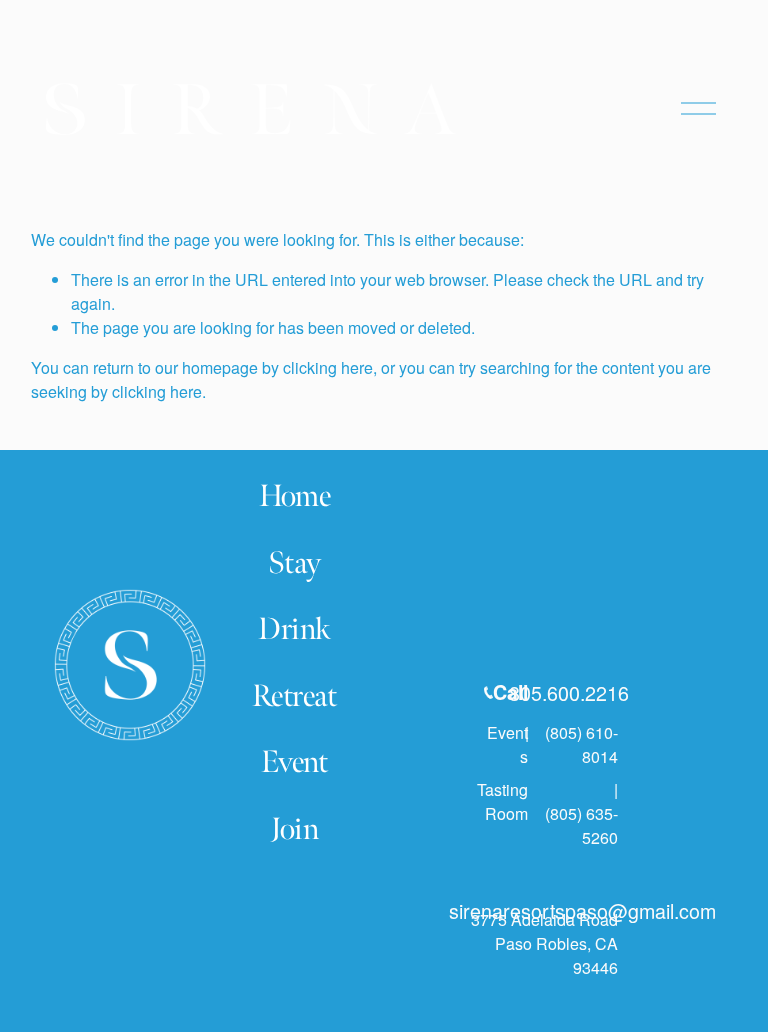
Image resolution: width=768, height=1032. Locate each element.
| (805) (553, 732)
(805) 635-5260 (581, 825)
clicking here (328, 367)
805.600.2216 (569, 692)
